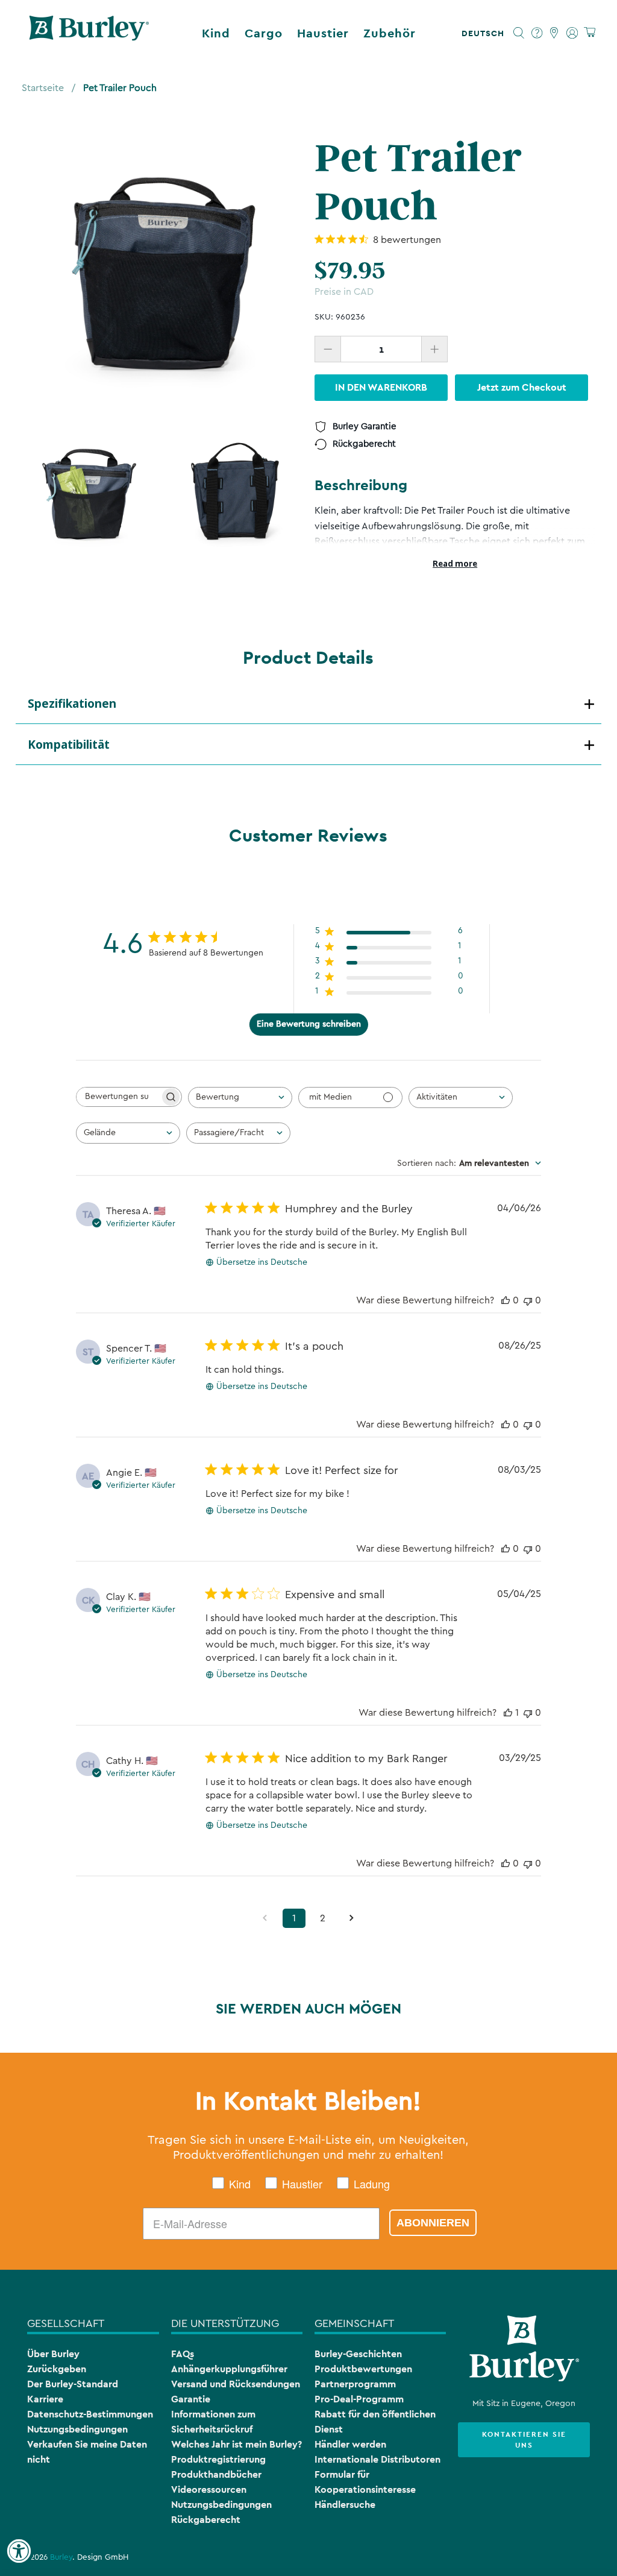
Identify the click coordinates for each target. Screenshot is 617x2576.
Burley (61, 2557)
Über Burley (53, 2354)
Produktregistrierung (218, 2459)
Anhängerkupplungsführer (229, 2369)
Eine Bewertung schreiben (309, 1024)
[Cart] (590, 33)
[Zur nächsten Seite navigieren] (352, 1918)
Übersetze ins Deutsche (262, 1262)
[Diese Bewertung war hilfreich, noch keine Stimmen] (506, 1300)
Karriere (45, 2399)
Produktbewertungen (363, 2369)
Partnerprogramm (355, 2384)
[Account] (572, 33)
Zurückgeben (57, 2369)
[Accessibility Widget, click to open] (19, 2551)
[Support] (537, 33)
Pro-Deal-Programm (359, 2399)
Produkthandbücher (216, 2474)
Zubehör (390, 33)
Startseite (43, 88)
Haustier (323, 33)
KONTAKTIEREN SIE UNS (524, 2440)
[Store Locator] (555, 33)
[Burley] (89, 33)
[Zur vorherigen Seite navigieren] (265, 1918)
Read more (455, 564)
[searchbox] (118, 1097)
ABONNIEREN (433, 2223)
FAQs (183, 2354)
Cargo (264, 33)
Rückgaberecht (206, 2520)
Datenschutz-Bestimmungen (90, 2414)
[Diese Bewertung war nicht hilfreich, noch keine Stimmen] (528, 1300)
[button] (485, 33)
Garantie (191, 2399)
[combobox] (240, 1097)
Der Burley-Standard (73, 2384)
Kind (216, 33)
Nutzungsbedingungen (77, 2429)
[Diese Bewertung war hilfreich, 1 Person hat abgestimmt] (508, 1713)
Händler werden (350, 2444)
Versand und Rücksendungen (236, 2384)
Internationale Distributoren (377, 2459)
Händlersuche (345, 2505)
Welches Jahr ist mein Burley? (236, 2444)
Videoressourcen (209, 2489)
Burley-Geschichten (358, 2354)
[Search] (519, 33)
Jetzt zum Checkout (522, 387)
